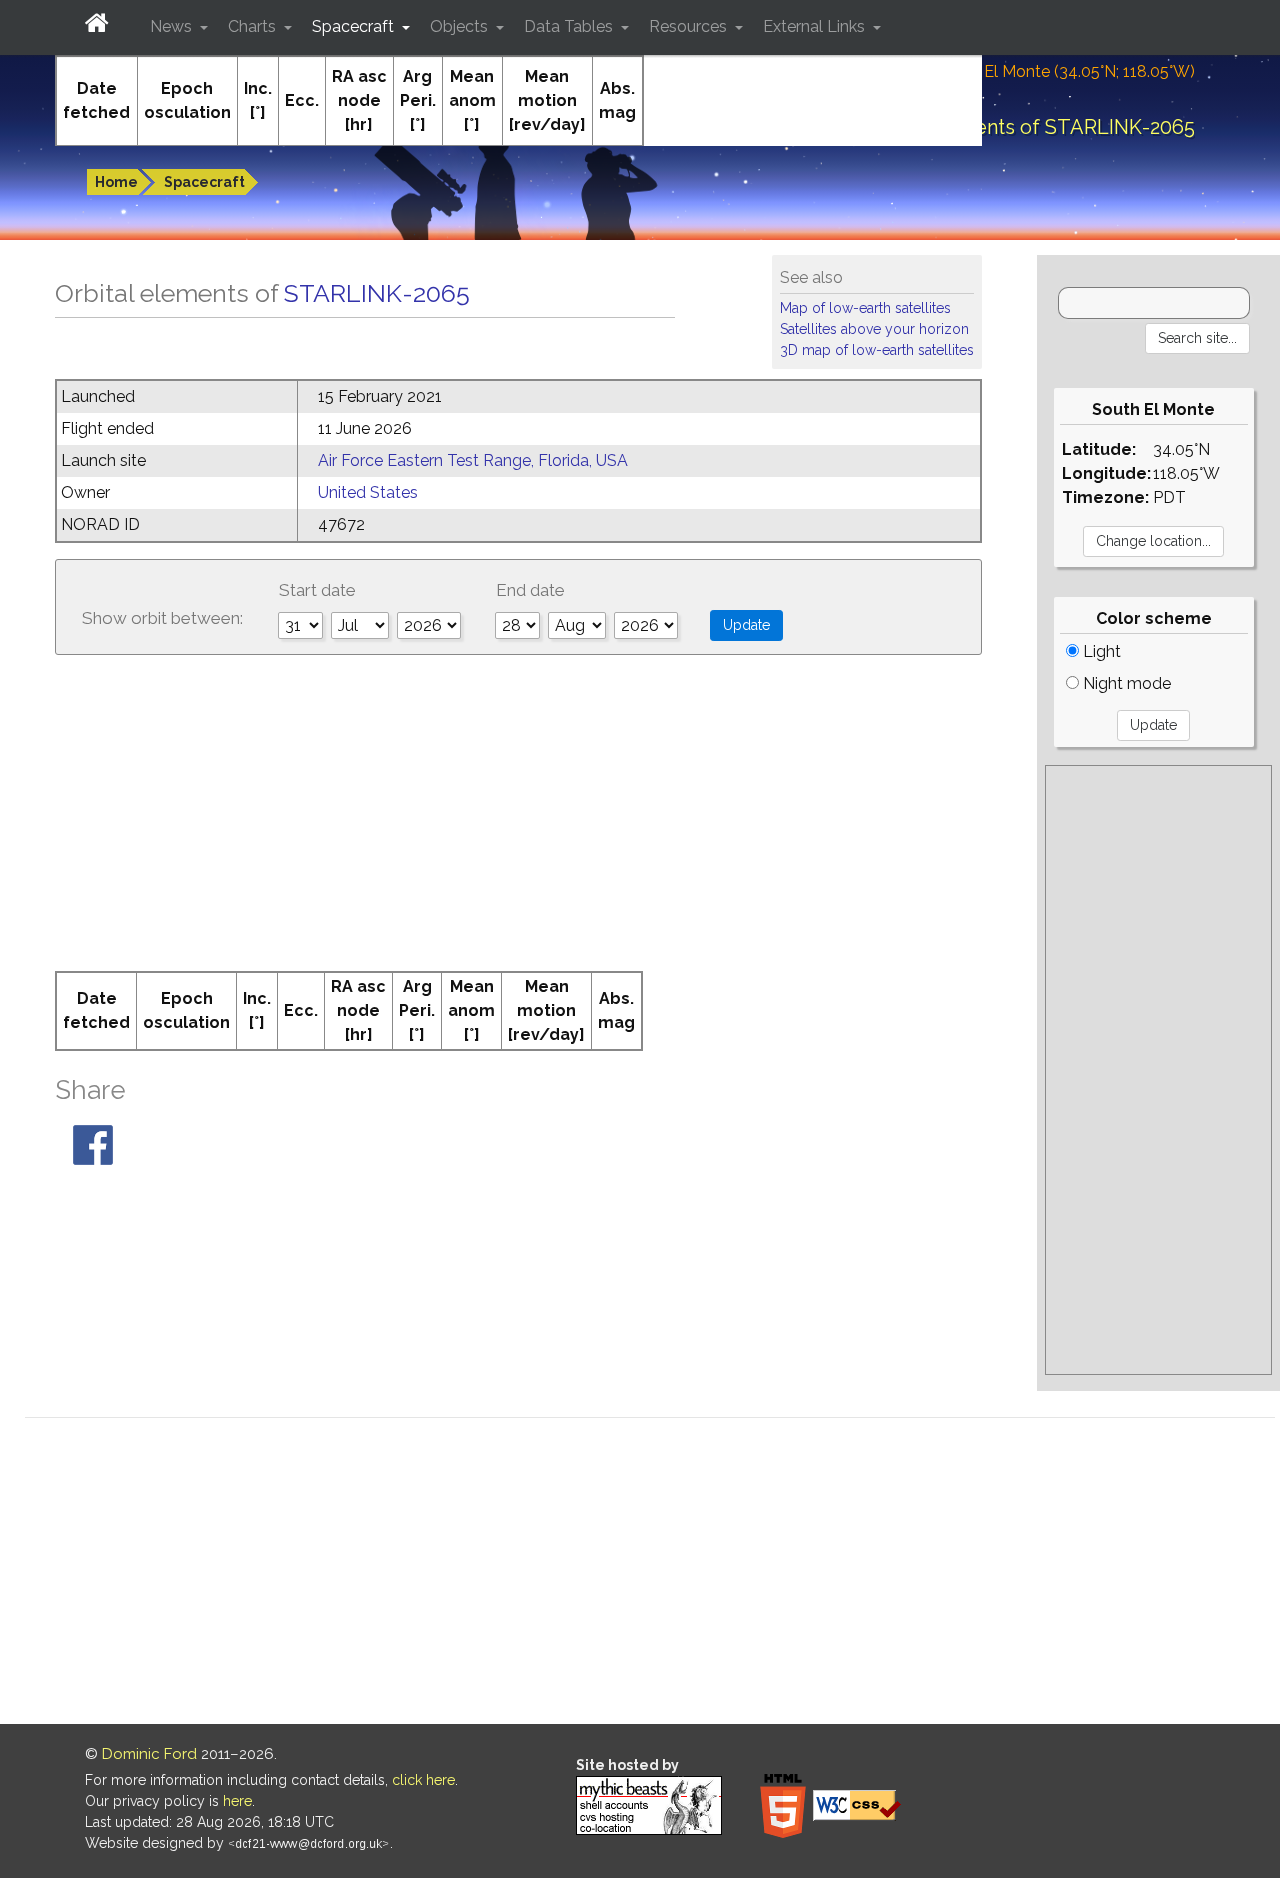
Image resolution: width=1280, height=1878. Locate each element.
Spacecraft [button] (355, 26)
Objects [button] (461, 26)
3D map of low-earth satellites (877, 350)
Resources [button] (690, 26)
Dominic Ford (149, 1754)
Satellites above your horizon (874, 329)
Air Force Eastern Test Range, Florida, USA (473, 460)
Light (1100, 651)
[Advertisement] (518, 821)
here (237, 1801)
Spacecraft (204, 182)
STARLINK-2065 (377, 293)
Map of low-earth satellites (865, 308)
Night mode (1125, 683)
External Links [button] (816, 26)
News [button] (173, 26)
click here (423, 1780)
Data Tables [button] (570, 26)
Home (116, 182)
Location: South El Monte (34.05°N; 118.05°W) (1029, 71)
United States (368, 492)
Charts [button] (254, 26)
